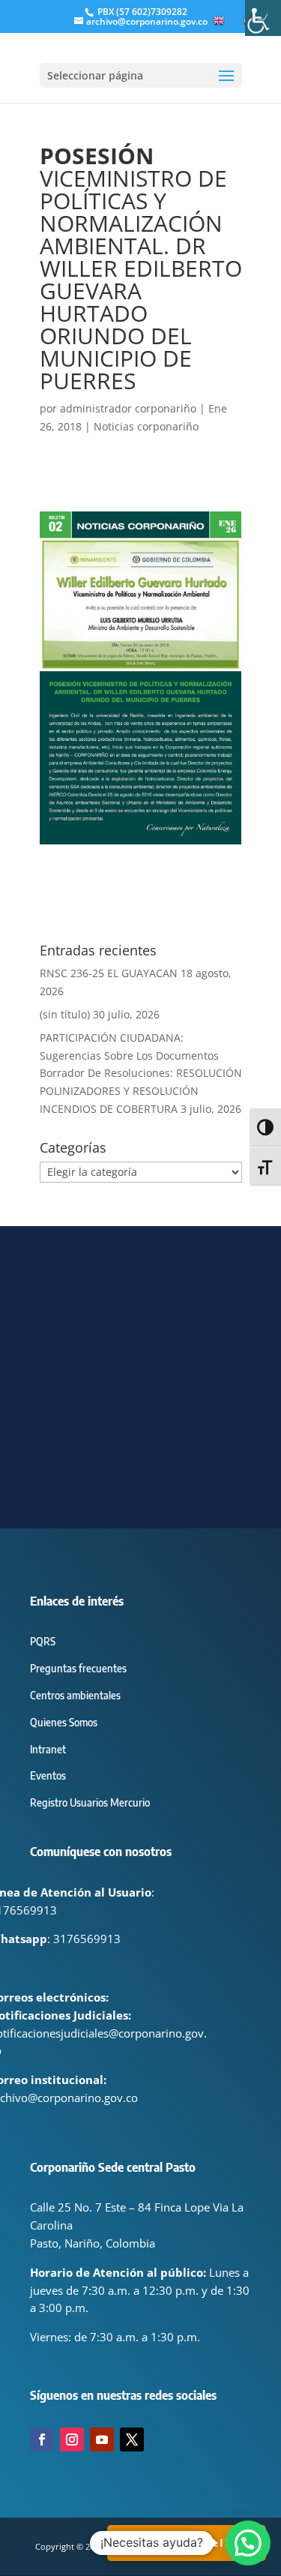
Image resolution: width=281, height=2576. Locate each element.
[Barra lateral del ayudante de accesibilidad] (263, 18)
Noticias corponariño (146, 426)
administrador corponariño (128, 408)
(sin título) (65, 1014)
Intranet (48, 1749)
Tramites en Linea (187, 2543)
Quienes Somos (64, 1722)
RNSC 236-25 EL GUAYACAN (109, 973)
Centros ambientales (75, 1695)
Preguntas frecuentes (78, 1668)
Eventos (48, 1775)
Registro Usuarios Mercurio (90, 1802)
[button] (248, 2543)
